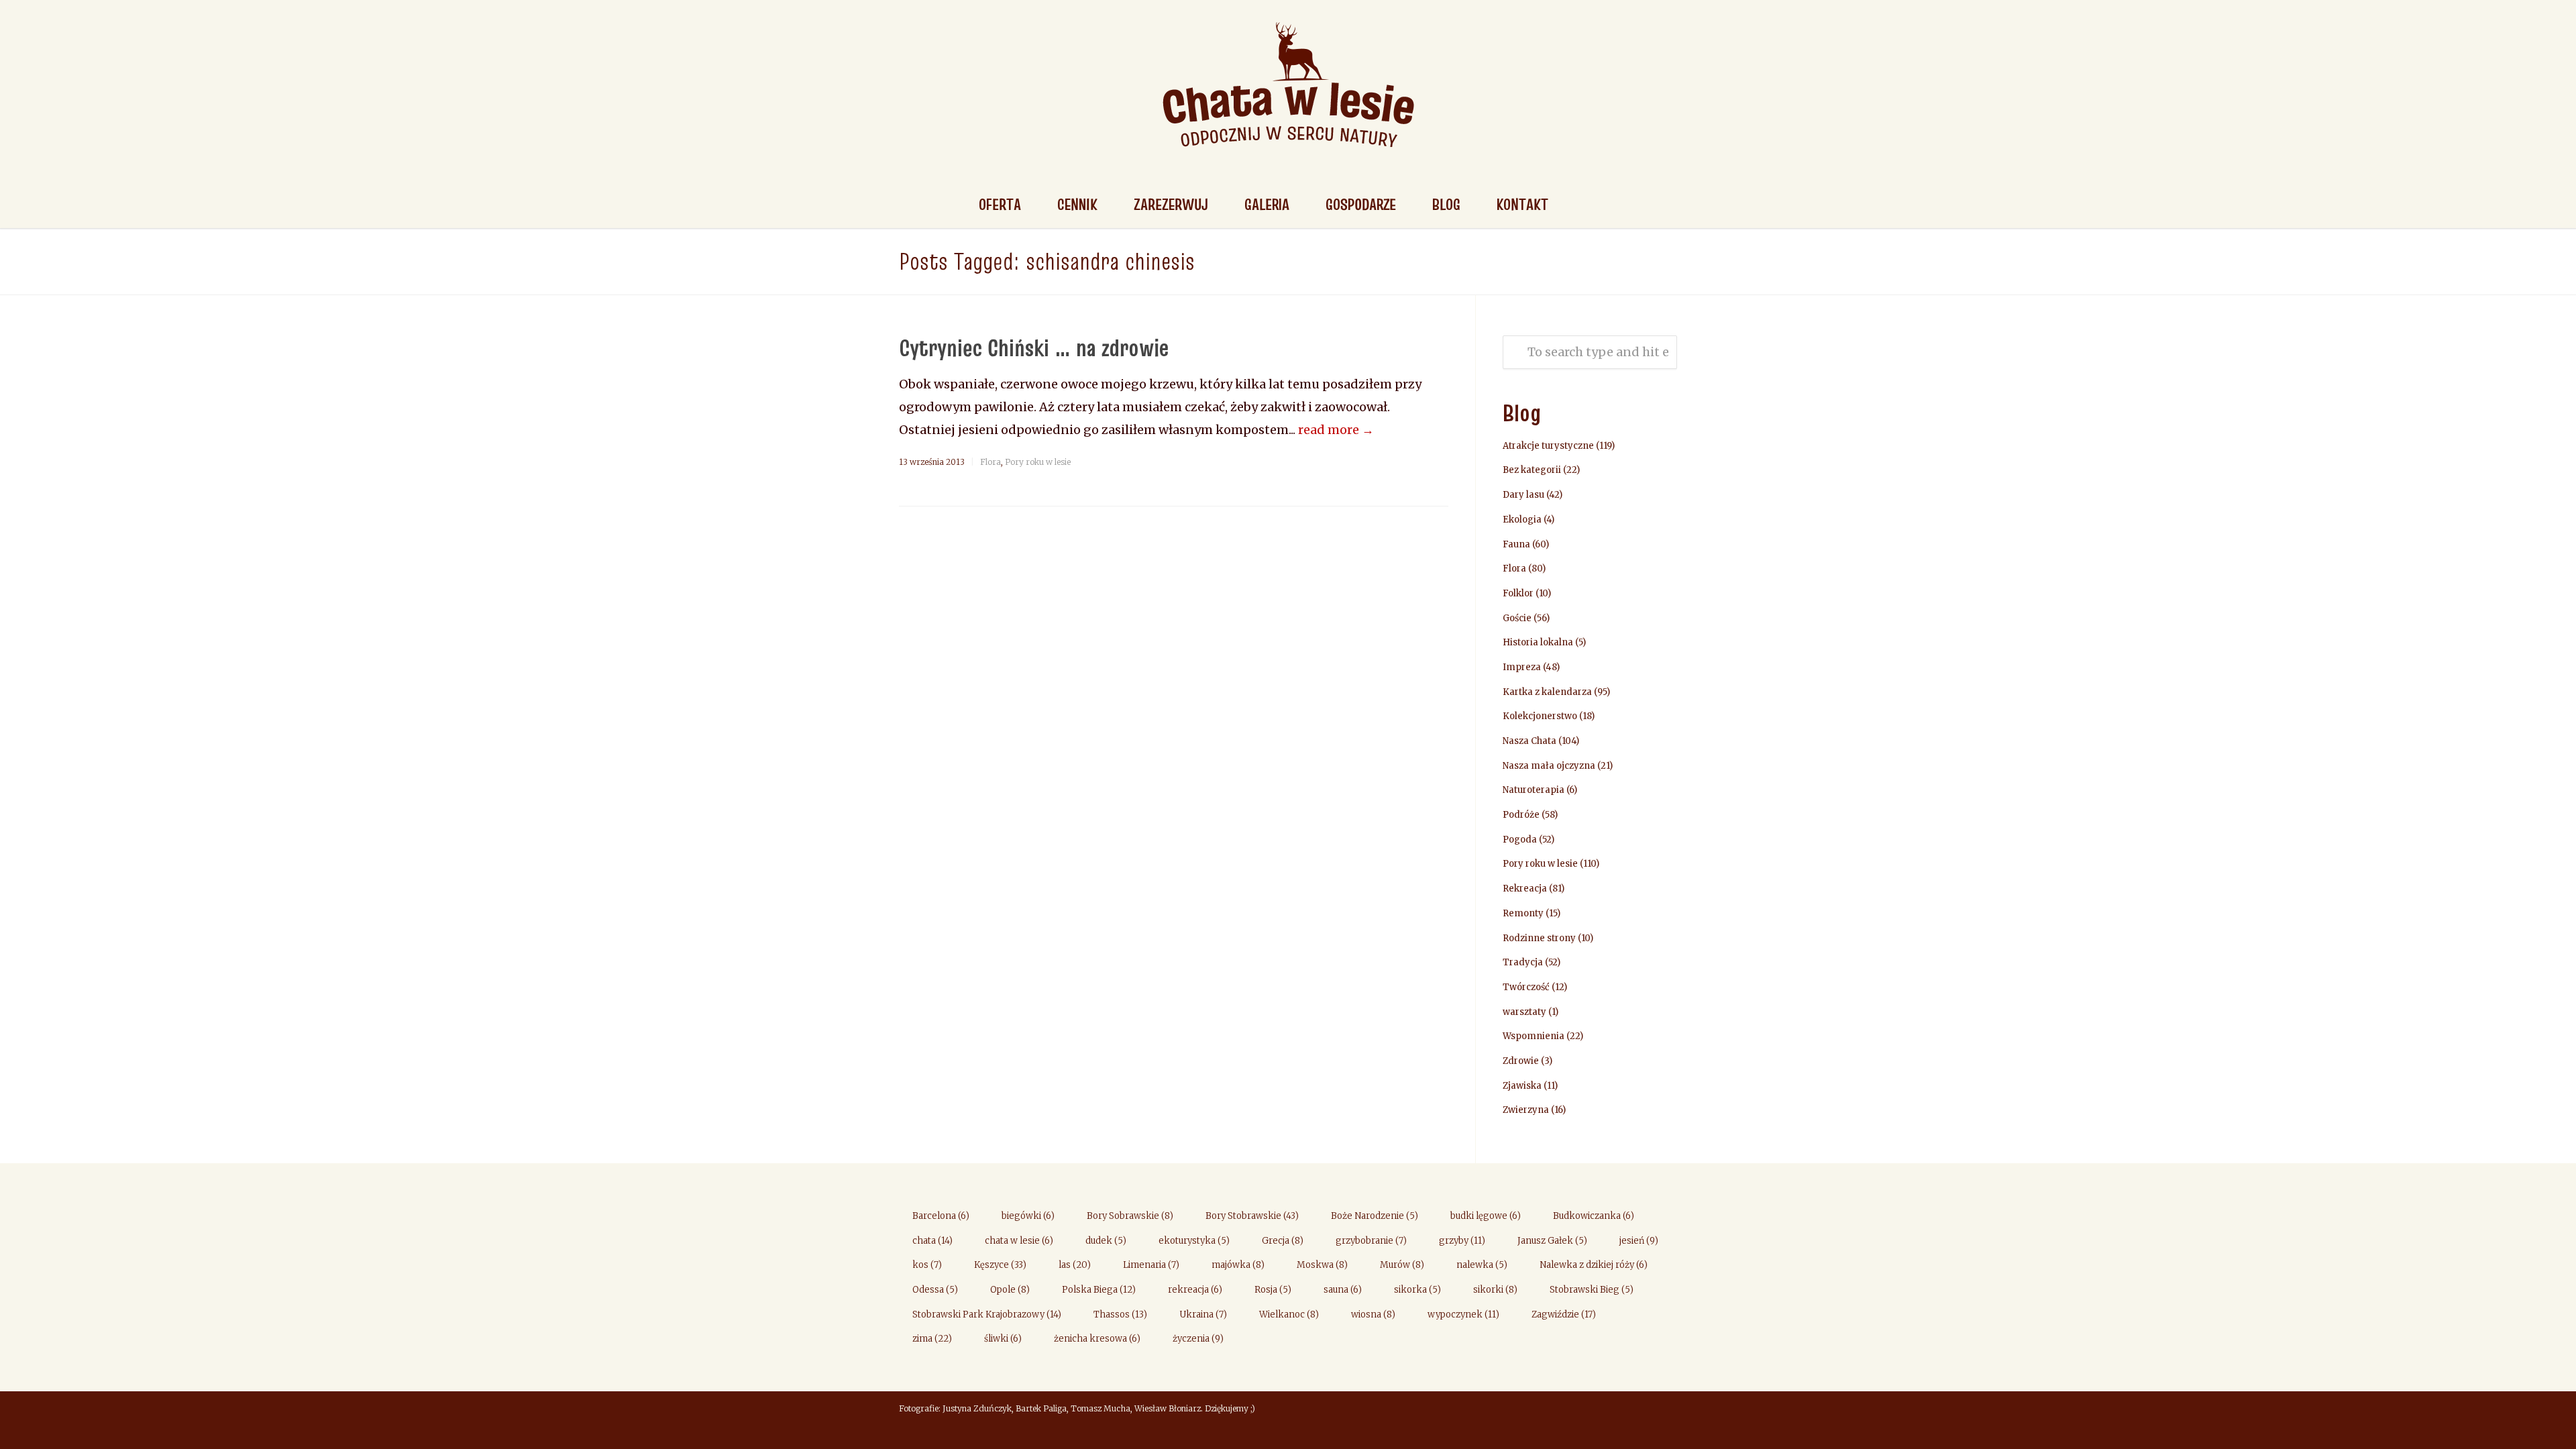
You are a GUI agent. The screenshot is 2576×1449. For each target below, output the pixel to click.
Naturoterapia (1534, 790)
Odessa (935, 1290)
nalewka (1482, 1265)
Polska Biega (1099, 1290)
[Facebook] (1664, 1410)
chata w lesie (1019, 1241)
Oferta (1000, 204)
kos (927, 1265)
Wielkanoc (1289, 1314)
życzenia (1198, 1339)
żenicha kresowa (1097, 1339)
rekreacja (1195, 1290)
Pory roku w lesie (1038, 462)
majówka (1238, 1265)
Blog (1446, 204)
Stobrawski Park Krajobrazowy (987, 1314)
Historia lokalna (1538, 642)
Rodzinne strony (1539, 938)
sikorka (1417, 1290)
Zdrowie (1521, 1061)
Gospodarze (1361, 204)
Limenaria (1151, 1265)
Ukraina (1203, 1314)
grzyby (1462, 1241)
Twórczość (1526, 987)
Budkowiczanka (1594, 1216)
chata (932, 1241)
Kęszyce (1000, 1265)
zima (932, 1339)
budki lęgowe (1486, 1216)
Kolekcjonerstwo (1540, 716)
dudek (1106, 1241)
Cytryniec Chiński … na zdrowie (1034, 347)
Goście (1517, 618)
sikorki (1495, 1290)
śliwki (1003, 1339)
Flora (990, 462)
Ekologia (1522, 520)
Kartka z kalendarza (1547, 692)
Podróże (1521, 815)
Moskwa (1322, 1265)
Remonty (1523, 913)
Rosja (1273, 1290)
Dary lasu (1523, 495)
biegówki (1028, 1216)
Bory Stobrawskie (1252, 1216)
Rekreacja (1525, 889)
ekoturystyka (1194, 1241)
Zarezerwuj (1171, 204)
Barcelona (941, 1216)
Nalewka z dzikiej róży (1594, 1265)
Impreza (1522, 667)
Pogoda (1520, 840)
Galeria (1267, 204)
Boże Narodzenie (1375, 1216)
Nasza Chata (1529, 741)
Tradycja (1523, 962)
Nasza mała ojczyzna (1549, 766)
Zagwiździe (1564, 1314)
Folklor (1518, 593)
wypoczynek (1463, 1314)
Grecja (1283, 1241)
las (1075, 1265)
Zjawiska (1522, 1086)
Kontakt (1522, 204)
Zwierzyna (1526, 1110)
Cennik (1077, 204)
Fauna (1516, 544)
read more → (1336, 430)
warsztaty (1524, 1012)
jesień (1639, 1241)
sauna (1343, 1290)
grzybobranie (1371, 1241)
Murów (1402, 1265)
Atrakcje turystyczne (1548, 446)
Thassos (1120, 1314)
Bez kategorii (1532, 470)
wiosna (1373, 1314)
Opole (1010, 1290)
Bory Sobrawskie (1130, 1216)
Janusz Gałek (1552, 1241)
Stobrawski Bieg (1592, 1290)
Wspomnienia (1534, 1036)
